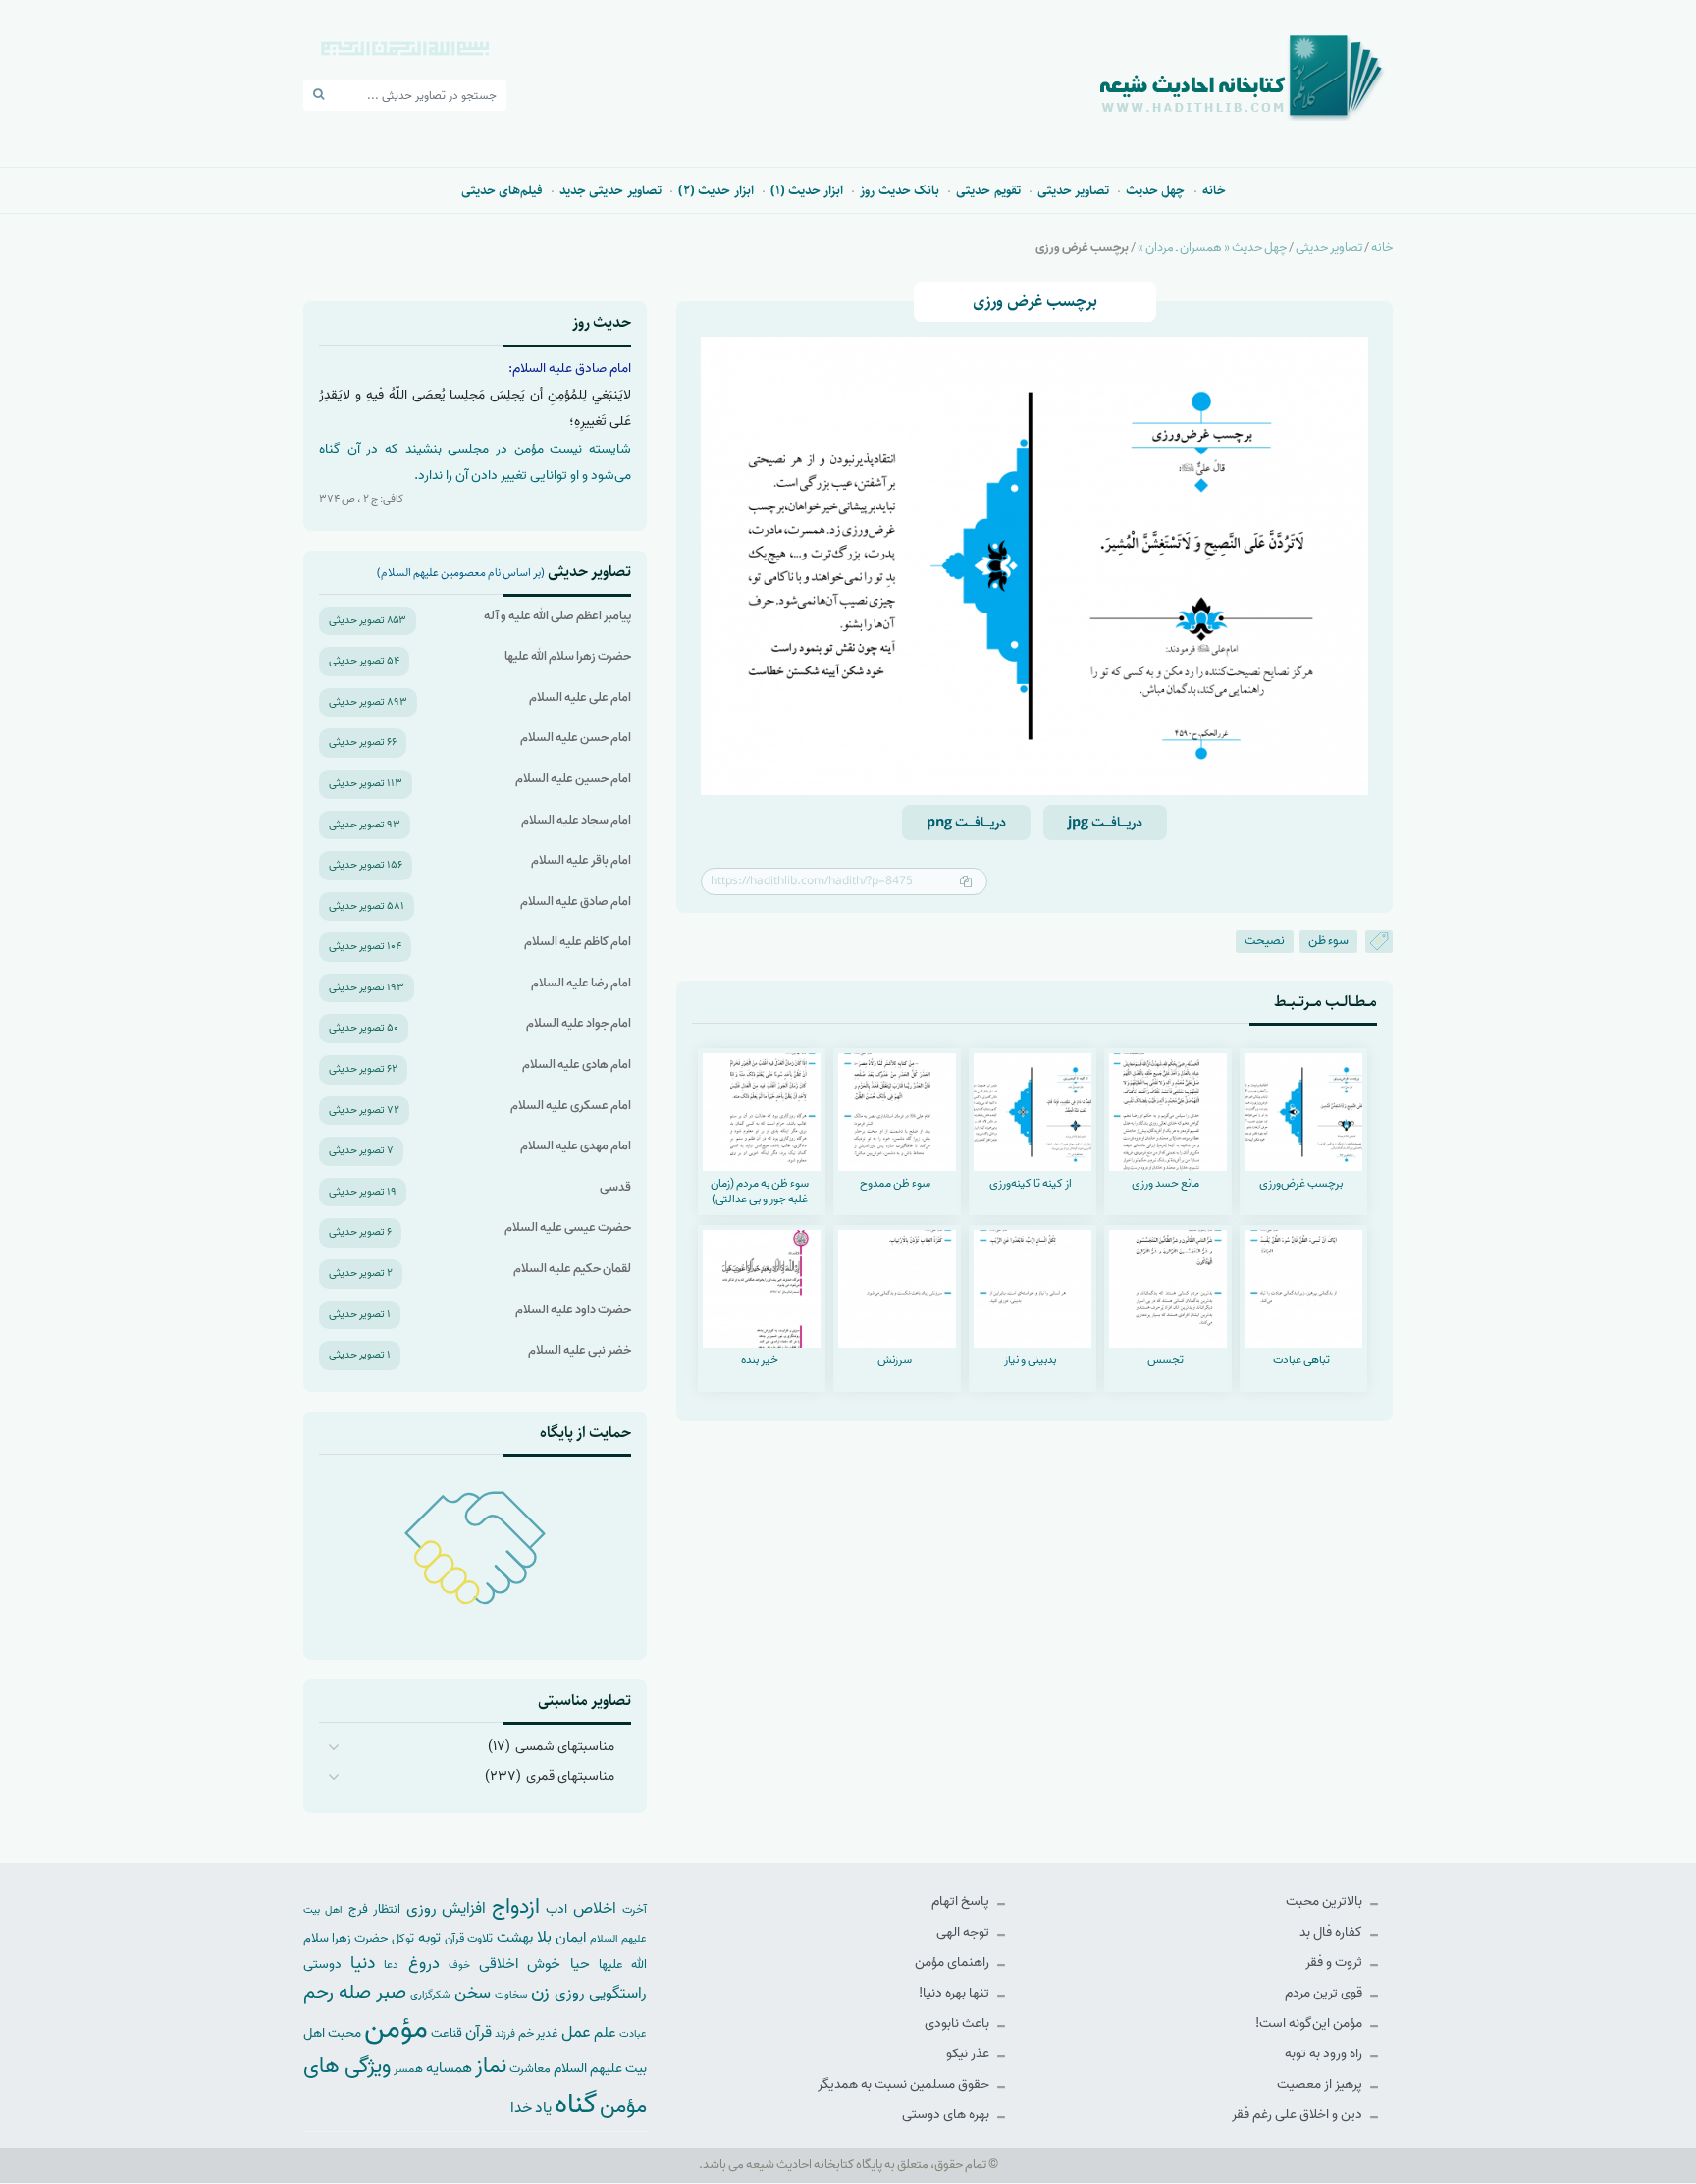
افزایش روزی (447, 1909)
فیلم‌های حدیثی (502, 190)
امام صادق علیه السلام (576, 902)
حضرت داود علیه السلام (573, 1310)
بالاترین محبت (1325, 1902)
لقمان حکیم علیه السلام (572, 1269)
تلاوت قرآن (469, 1939)
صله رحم (337, 1993)
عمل (576, 2032)
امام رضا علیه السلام (581, 983)
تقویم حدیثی (988, 190)
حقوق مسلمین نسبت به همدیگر (905, 2084)
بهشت (515, 1937)
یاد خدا (531, 2108)
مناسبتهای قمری (570, 1776)
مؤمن (396, 2029)
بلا (544, 1937)
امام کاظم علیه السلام (578, 942)
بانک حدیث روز (900, 190)
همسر (408, 2069)
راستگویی (618, 1993)
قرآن (478, 2032)
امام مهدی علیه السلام (576, 1146)
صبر (391, 1992)
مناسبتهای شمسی (565, 1747)
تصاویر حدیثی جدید (610, 190)
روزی (570, 1993)
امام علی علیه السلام (580, 697)
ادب (556, 1910)
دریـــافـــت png (966, 823)
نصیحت (1265, 941)
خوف (459, 1965)
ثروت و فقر (1335, 1963)
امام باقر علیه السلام (581, 860)
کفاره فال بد (1332, 1932)
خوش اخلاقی (520, 1964)
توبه (429, 1938)
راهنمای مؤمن (954, 1963)
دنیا (363, 1963)
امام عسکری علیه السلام (571, 1106)
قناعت (447, 2033)
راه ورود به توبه (1325, 2054)
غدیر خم (538, 2033)
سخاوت (511, 1995)
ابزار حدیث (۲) (716, 190)
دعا (391, 1965)
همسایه (449, 2068)
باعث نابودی (958, 2024)
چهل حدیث (1155, 190)
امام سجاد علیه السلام (576, 820)
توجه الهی (964, 1932)
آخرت (635, 1910)
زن (540, 1992)
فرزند (505, 2034)
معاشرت (530, 2069)
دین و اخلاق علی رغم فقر (1298, 2115)
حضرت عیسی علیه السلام (568, 1227)
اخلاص (595, 1909)
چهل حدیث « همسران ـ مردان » (1212, 248)
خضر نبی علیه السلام (580, 1350)
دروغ (424, 1963)
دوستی (322, 1965)
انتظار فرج (374, 1910)
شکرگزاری (430, 1995)
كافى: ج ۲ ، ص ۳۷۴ (361, 499)
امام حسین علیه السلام (573, 779)
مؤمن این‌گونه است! (1310, 2024)
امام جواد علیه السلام (579, 1023)
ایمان (571, 1937)
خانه (1214, 190)
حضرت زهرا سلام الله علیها (568, 656)
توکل (403, 1939)
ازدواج (516, 1907)
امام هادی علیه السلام (577, 1065)
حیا (580, 1964)
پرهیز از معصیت (1321, 2084)
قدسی (615, 1187)
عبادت (633, 2034)
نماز (491, 2066)
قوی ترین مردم (1325, 1993)
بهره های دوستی (947, 2115)
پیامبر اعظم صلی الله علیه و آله (557, 616)
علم (605, 2033)
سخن (473, 1993)
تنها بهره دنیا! (955, 1993)
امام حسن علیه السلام (576, 738)
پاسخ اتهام (962, 1902)
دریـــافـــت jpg (1105, 823)
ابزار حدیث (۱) (807, 190)
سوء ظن (1328, 941)
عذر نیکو (969, 2054)
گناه (576, 2104)
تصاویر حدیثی (1073, 190)
